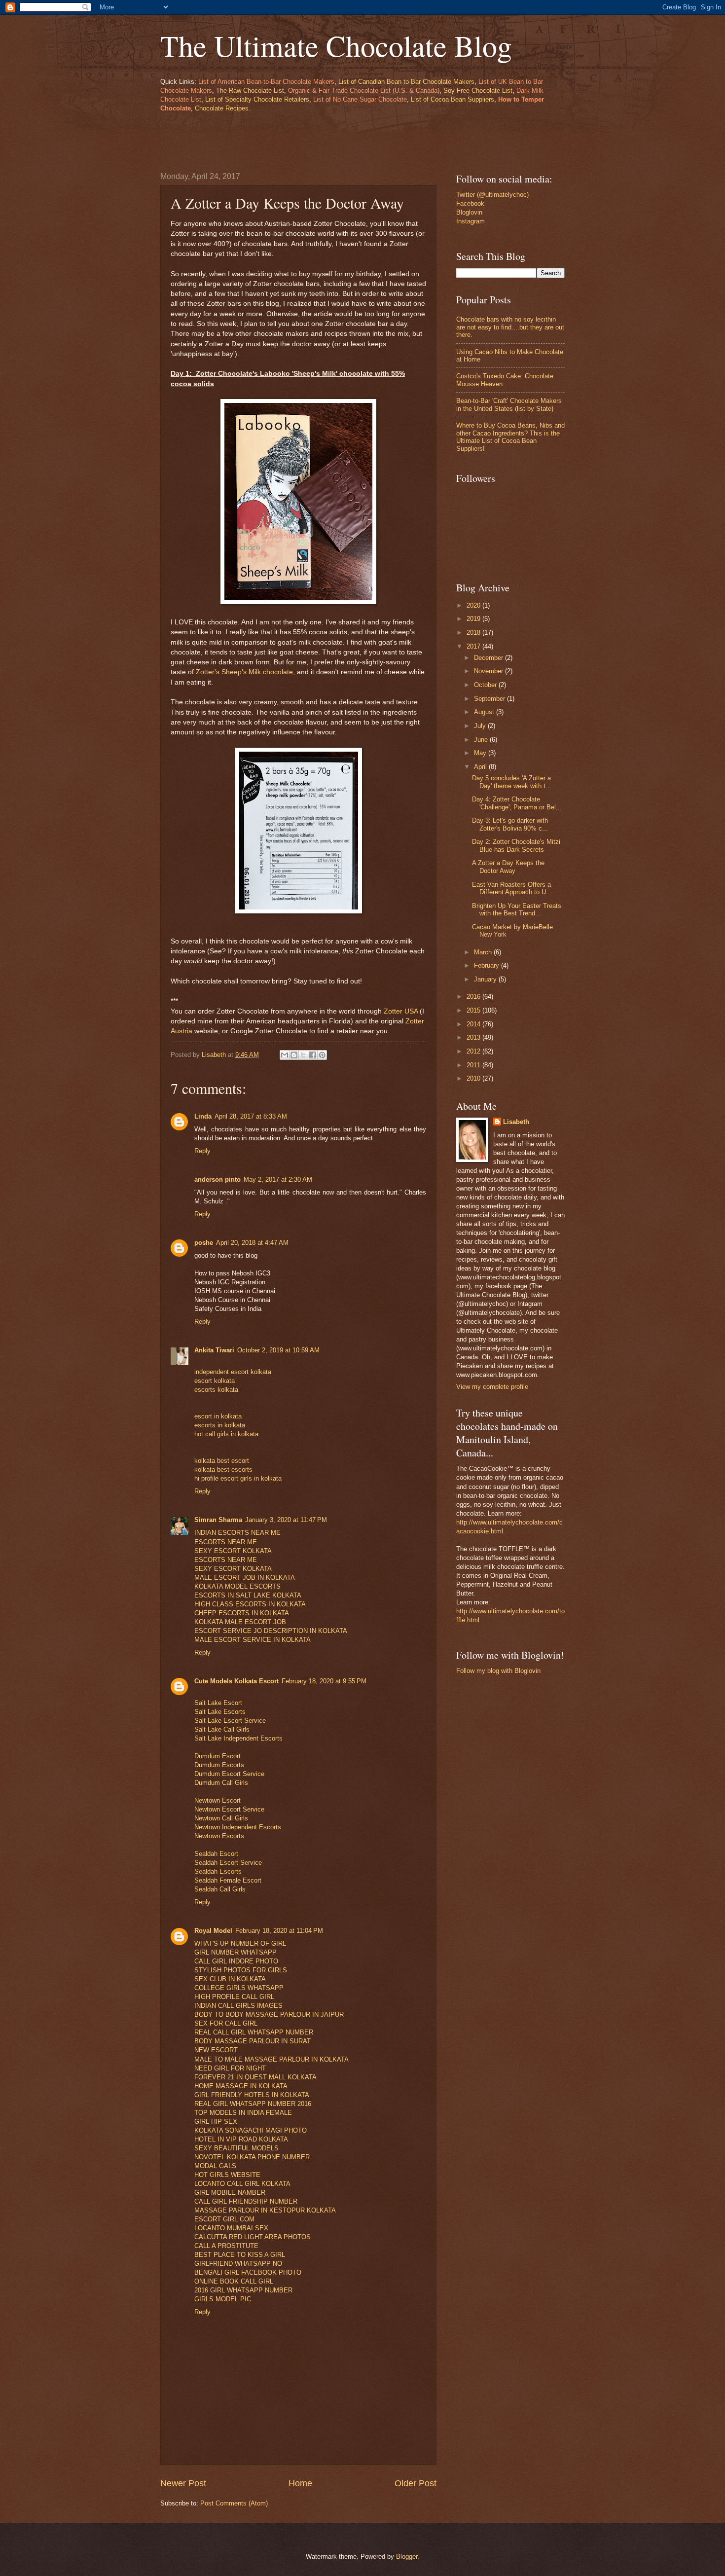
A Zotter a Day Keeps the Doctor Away (508, 867)
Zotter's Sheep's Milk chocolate (244, 672)
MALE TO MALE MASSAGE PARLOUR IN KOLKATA (272, 2059)
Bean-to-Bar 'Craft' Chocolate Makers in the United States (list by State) (509, 404)
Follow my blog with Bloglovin (498, 1671)
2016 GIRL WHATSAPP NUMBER (243, 2290)
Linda (203, 1116)
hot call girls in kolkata (226, 1434)
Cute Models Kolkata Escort (236, 1681)
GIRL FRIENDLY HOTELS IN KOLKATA (252, 2095)
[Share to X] (303, 1055)
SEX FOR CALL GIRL (226, 2023)
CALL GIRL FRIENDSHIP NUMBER (246, 2201)
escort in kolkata (218, 1416)
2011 (474, 1065)
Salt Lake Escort (218, 1703)
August (485, 712)
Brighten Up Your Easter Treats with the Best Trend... (517, 909)
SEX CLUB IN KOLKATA (230, 1979)
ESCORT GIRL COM (224, 2219)
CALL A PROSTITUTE (226, 2246)
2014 (474, 1024)
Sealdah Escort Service (228, 1863)
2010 (474, 1078)
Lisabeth (516, 1122)
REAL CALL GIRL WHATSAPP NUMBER (254, 2032)
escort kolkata (215, 1381)
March (484, 952)
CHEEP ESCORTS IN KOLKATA (242, 1613)
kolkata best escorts (223, 1469)
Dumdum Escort (217, 1756)
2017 (474, 646)
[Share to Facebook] (313, 1055)
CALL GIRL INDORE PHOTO (236, 1961)
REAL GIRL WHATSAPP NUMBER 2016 (253, 2104)
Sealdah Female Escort (228, 1880)
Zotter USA (401, 1011)
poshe (204, 1243)
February (488, 965)
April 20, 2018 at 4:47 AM (252, 1243)
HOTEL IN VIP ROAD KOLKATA (241, 2139)
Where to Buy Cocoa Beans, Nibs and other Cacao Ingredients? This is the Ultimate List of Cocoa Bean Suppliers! (510, 437)
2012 (474, 1051)
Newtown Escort (217, 1800)
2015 (474, 1010)
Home (300, 2483)
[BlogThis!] (294, 1055)
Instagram (471, 221)
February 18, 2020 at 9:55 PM (324, 1681)
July (481, 726)
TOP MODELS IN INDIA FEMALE (243, 2113)
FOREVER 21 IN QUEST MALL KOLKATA (255, 2077)
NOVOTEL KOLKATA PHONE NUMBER (252, 2157)
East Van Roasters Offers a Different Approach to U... (512, 888)
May (481, 753)
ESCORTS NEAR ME (226, 1542)
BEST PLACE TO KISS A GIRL (240, 2255)
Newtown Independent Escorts (238, 1827)
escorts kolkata (216, 1390)
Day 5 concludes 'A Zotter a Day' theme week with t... (512, 782)
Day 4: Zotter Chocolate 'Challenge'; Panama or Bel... (517, 803)
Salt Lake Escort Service (230, 1721)
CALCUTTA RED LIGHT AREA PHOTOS (253, 2237)
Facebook (470, 203)
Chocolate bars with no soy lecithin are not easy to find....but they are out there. (510, 327)
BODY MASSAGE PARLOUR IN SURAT (253, 2041)
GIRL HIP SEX (216, 2122)
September (490, 699)
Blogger (407, 2557)
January (486, 979)
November (489, 671)
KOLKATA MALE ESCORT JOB (240, 1622)
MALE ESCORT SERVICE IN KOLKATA (253, 1640)
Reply (202, 1151)
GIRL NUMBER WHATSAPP (236, 1952)
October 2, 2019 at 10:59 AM (278, 1350)
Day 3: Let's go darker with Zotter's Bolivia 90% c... (510, 824)
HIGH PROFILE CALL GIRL (234, 1997)
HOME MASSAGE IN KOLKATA (241, 2086)
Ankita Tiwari (214, 1350)
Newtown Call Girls (221, 1818)
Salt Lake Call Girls (222, 1729)
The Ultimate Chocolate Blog (336, 45)
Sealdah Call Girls (220, 1889)
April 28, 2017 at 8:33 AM (251, 1116)
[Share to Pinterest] (322, 1055)
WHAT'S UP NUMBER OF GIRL (240, 1943)
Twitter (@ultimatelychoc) (492, 195)
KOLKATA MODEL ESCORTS (237, 1586)
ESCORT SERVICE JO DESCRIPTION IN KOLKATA (271, 1631)
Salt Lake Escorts (220, 1712)
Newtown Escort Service (229, 1809)
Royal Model (213, 1931)
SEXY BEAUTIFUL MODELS (236, 2148)
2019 (474, 619)
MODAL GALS (215, 2166)
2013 (474, 1037)
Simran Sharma (218, 1520)
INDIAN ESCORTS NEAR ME (237, 1533)
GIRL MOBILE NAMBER (230, 2193)
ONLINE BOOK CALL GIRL (234, 2281)
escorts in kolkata (220, 1425)
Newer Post (183, 2483)
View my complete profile (492, 1387)
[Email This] (285, 1055)
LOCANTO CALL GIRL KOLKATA (242, 2184)
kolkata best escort (222, 1461)
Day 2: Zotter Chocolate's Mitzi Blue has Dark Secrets (516, 845)
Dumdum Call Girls (221, 1783)
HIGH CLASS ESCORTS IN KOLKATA (250, 1604)
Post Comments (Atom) (234, 2503)
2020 (474, 605)
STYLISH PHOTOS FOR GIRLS (241, 1970)
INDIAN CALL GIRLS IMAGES (238, 2006)
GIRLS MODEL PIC (223, 2299)
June (482, 740)
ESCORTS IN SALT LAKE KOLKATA (248, 1595)
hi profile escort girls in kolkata (238, 1478)
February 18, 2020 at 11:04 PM (279, 1931)
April (481, 767)
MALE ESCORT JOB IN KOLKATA (245, 1578)
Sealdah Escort (216, 1854)
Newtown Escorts (219, 1836)
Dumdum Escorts (219, 1765)
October (486, 685)
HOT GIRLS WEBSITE (227, 2175)
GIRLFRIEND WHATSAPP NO (238, 2264)
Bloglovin (469, 212)
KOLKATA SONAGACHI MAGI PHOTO (251, 2130)
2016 (474, 997)
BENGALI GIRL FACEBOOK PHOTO (248, 2272)
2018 (474, 633)
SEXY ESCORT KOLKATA (233, 1551)
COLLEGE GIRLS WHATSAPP (239, 1988)
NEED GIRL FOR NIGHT (230, 2068)
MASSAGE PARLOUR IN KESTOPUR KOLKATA (265, 2210)
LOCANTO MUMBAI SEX (231, 2228)
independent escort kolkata (233, 1372)
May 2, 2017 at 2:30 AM (278, 1179)
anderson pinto (217, 1179)
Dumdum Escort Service (229, 1774)
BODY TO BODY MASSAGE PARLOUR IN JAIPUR (269, 2014)
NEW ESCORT (216, 2050)
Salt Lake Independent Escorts (238, 1738)
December (489, 658)
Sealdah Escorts (218, 1871)
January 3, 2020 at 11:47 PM (286, 1520)
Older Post (416, 2483)
